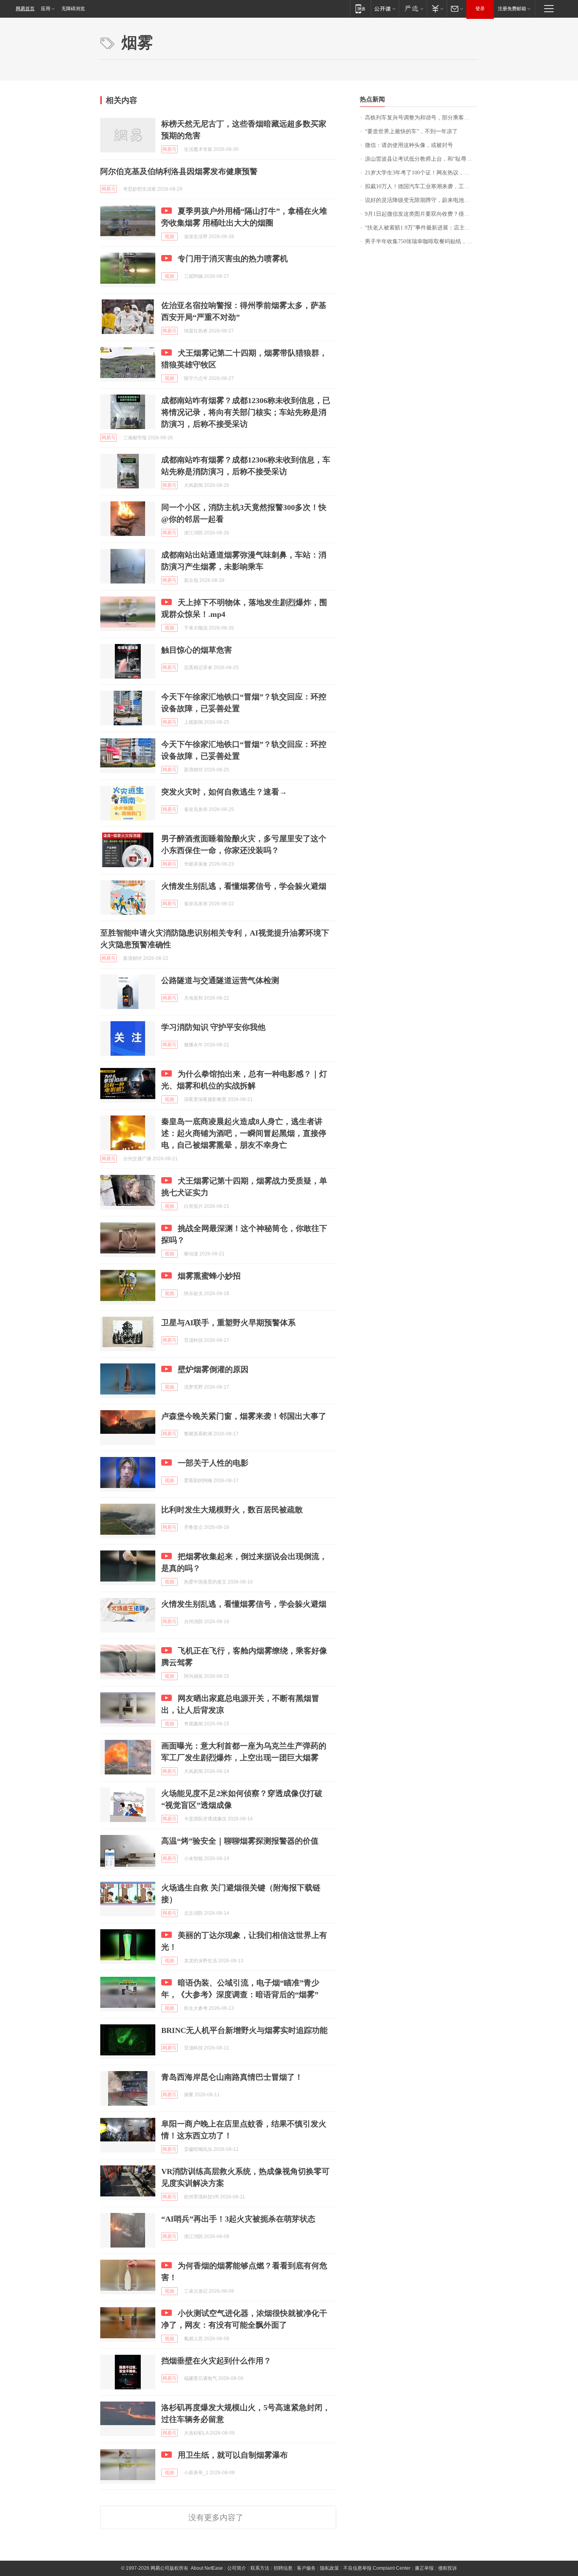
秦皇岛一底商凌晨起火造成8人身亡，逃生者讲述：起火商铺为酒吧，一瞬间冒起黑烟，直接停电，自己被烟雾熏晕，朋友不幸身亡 (244, 1133)
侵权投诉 (447, 2568)
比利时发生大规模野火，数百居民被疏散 (232, 1510)
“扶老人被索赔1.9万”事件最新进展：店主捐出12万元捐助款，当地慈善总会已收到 (421, 228)
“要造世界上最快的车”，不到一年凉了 (411, 131)
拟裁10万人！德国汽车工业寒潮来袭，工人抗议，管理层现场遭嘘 (421, 186)
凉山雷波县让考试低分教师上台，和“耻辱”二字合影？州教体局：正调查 (421, 159)
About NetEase (207, 2568)
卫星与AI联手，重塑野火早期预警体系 (228, 1323)
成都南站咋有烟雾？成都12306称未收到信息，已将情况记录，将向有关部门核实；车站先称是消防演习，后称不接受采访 (246, 412)
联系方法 (260, 2568)
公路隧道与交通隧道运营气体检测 (220, 980)
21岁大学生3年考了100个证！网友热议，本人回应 (421, 173)
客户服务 (306, 2568)
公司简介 (237, 2568)
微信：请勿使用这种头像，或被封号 (409, 145)
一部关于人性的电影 (213, 1463)
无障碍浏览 (73, 9)
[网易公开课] (385, 8)
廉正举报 (424, 2568)
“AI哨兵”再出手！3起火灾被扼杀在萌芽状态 (238, 2219)
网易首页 (25, 9)
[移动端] (360, 8)
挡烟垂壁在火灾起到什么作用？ (216, 2361)
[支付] (437, 8)
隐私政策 (329, 2568)
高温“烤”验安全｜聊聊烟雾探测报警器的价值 (240, 1841)
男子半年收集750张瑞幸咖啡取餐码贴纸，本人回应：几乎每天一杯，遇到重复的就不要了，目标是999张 (421, 241)
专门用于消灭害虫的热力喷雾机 (233, 259)
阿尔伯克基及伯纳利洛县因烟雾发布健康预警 (179, 171)
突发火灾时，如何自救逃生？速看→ (224, 792)
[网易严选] (413, 8)
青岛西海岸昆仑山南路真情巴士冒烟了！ (232, 2077)
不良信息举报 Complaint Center (377, 2568)
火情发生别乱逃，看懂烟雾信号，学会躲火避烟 (244, 886)
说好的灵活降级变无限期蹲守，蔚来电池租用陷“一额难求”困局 (421, 200)
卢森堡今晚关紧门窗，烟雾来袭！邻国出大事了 (244, 1416)
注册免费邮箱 (512, 9)
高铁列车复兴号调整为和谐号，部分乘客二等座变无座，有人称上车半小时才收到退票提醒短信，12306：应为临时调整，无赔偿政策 (421, 118)
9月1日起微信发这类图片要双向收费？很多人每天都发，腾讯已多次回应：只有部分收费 (421, 214)
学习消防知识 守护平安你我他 (213, 1027)
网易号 (169, 149)
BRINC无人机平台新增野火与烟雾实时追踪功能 (244, 2030)
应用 (46, 9)
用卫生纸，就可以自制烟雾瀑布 (233, 2455)
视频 (169, 237)
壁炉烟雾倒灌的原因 (213, 1369)
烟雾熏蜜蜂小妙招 (209, 1276)
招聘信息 (283, 2568)
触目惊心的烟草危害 (197, 650)
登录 (480, 9)
